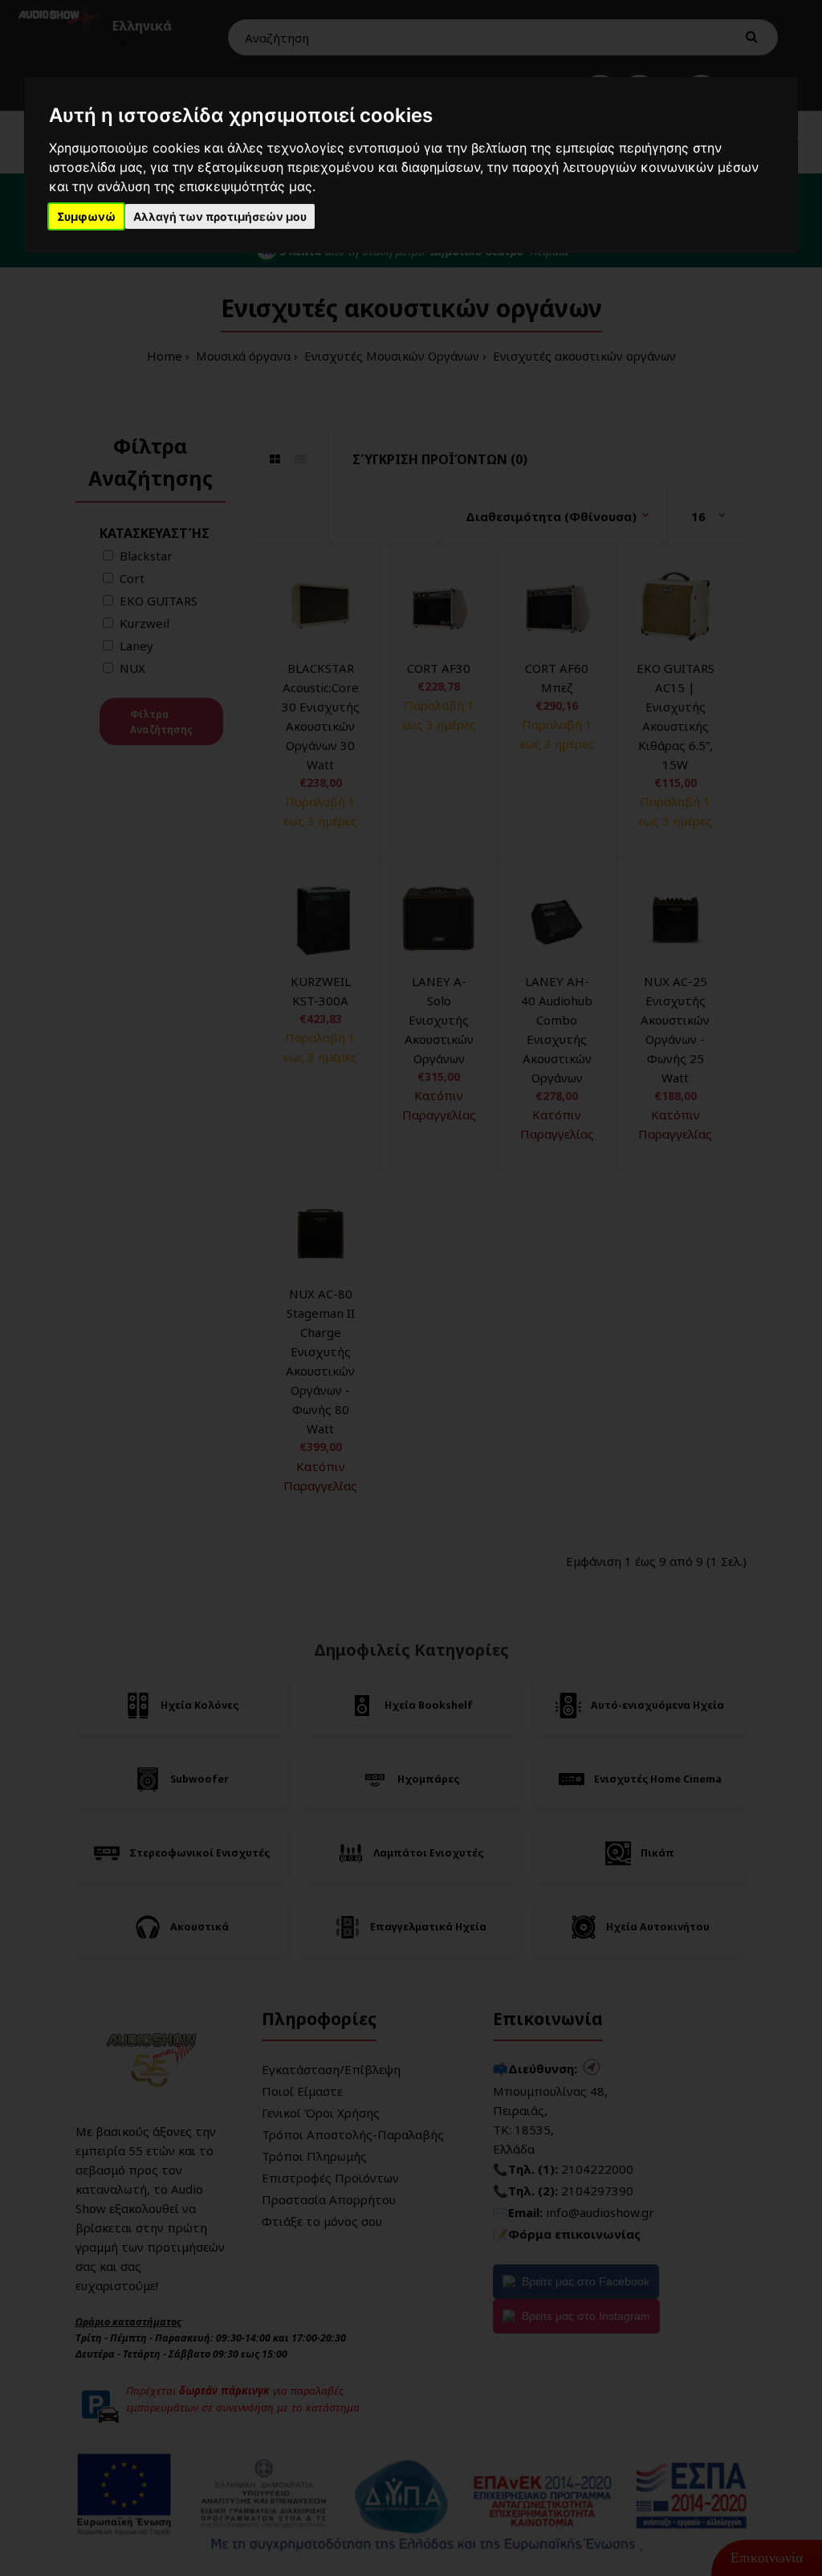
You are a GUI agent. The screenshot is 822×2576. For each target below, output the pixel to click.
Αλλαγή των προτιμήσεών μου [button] (220, 216)
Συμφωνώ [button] (86, 216)
